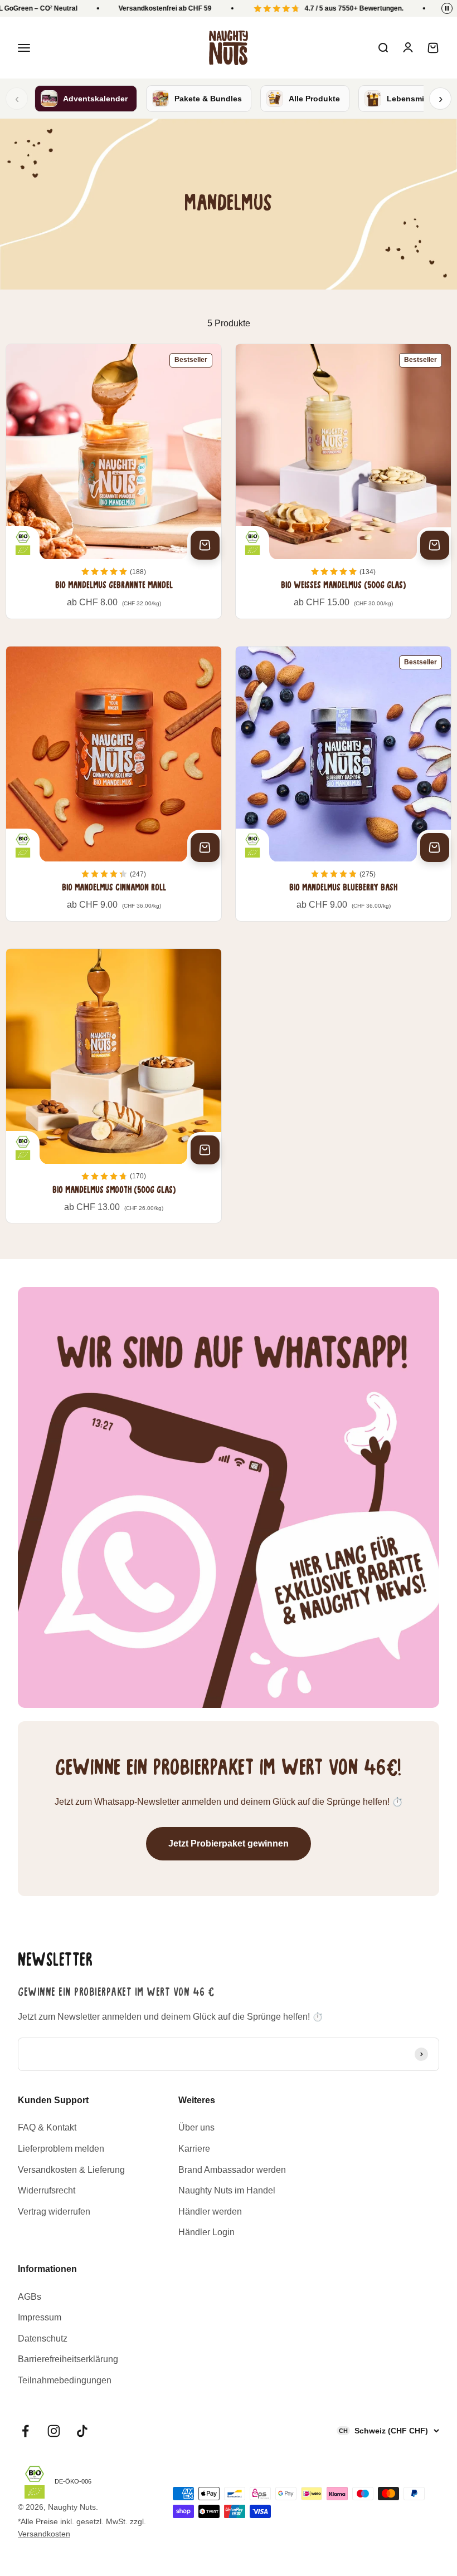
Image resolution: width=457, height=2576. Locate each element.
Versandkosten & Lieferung (71, 2170)
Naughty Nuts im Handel (227, 2190)
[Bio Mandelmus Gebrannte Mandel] (114, 481)
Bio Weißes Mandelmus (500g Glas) (343, 586)
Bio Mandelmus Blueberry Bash (343, 888)
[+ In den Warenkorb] (205, 545)
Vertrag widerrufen (54, 2212)
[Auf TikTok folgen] (82, 2431)
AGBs (30, 2297)
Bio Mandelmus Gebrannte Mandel (114, 586)
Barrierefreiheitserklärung (68, 2359)
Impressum (40, 2317)
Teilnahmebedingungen (65, 2380)
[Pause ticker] (447, 8)
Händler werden (210, 2212)
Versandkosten (44, 2534)
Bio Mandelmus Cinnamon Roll (114, 888)
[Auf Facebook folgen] (25, 2431)
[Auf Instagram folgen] (54, 2431)
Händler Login (206, 2232)
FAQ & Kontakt (47, 2127)
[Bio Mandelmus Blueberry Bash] (343, 784)
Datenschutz (43, 2339)
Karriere (194, 2149)
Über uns (196, 2127)
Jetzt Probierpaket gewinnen (229, 1843)
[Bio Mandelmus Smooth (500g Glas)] (114, 1086)
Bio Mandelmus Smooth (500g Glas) (114, 1191)
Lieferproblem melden (61, 2149)
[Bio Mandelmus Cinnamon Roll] (114, 784)
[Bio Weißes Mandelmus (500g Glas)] (343, 481)
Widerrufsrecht (47, 2190)
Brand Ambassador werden (232, 2170)
